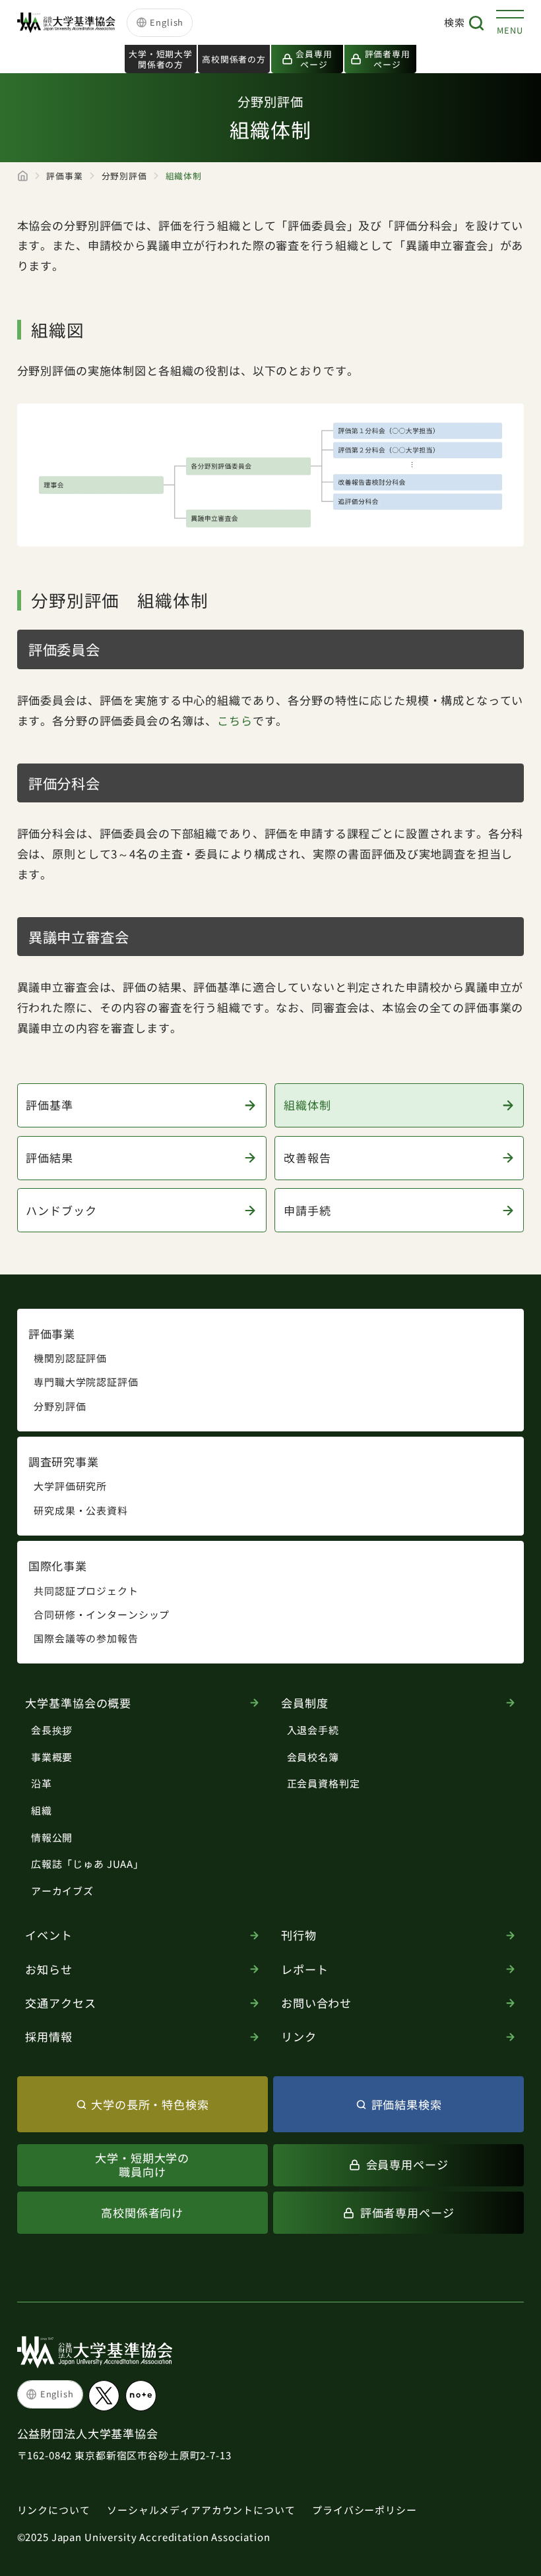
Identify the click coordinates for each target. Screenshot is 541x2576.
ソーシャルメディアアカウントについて (201, 2510)
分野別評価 (124, 176)
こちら (235, 720)
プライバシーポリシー (365, 2510)
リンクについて (54, 2510)
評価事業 (64, 176)
